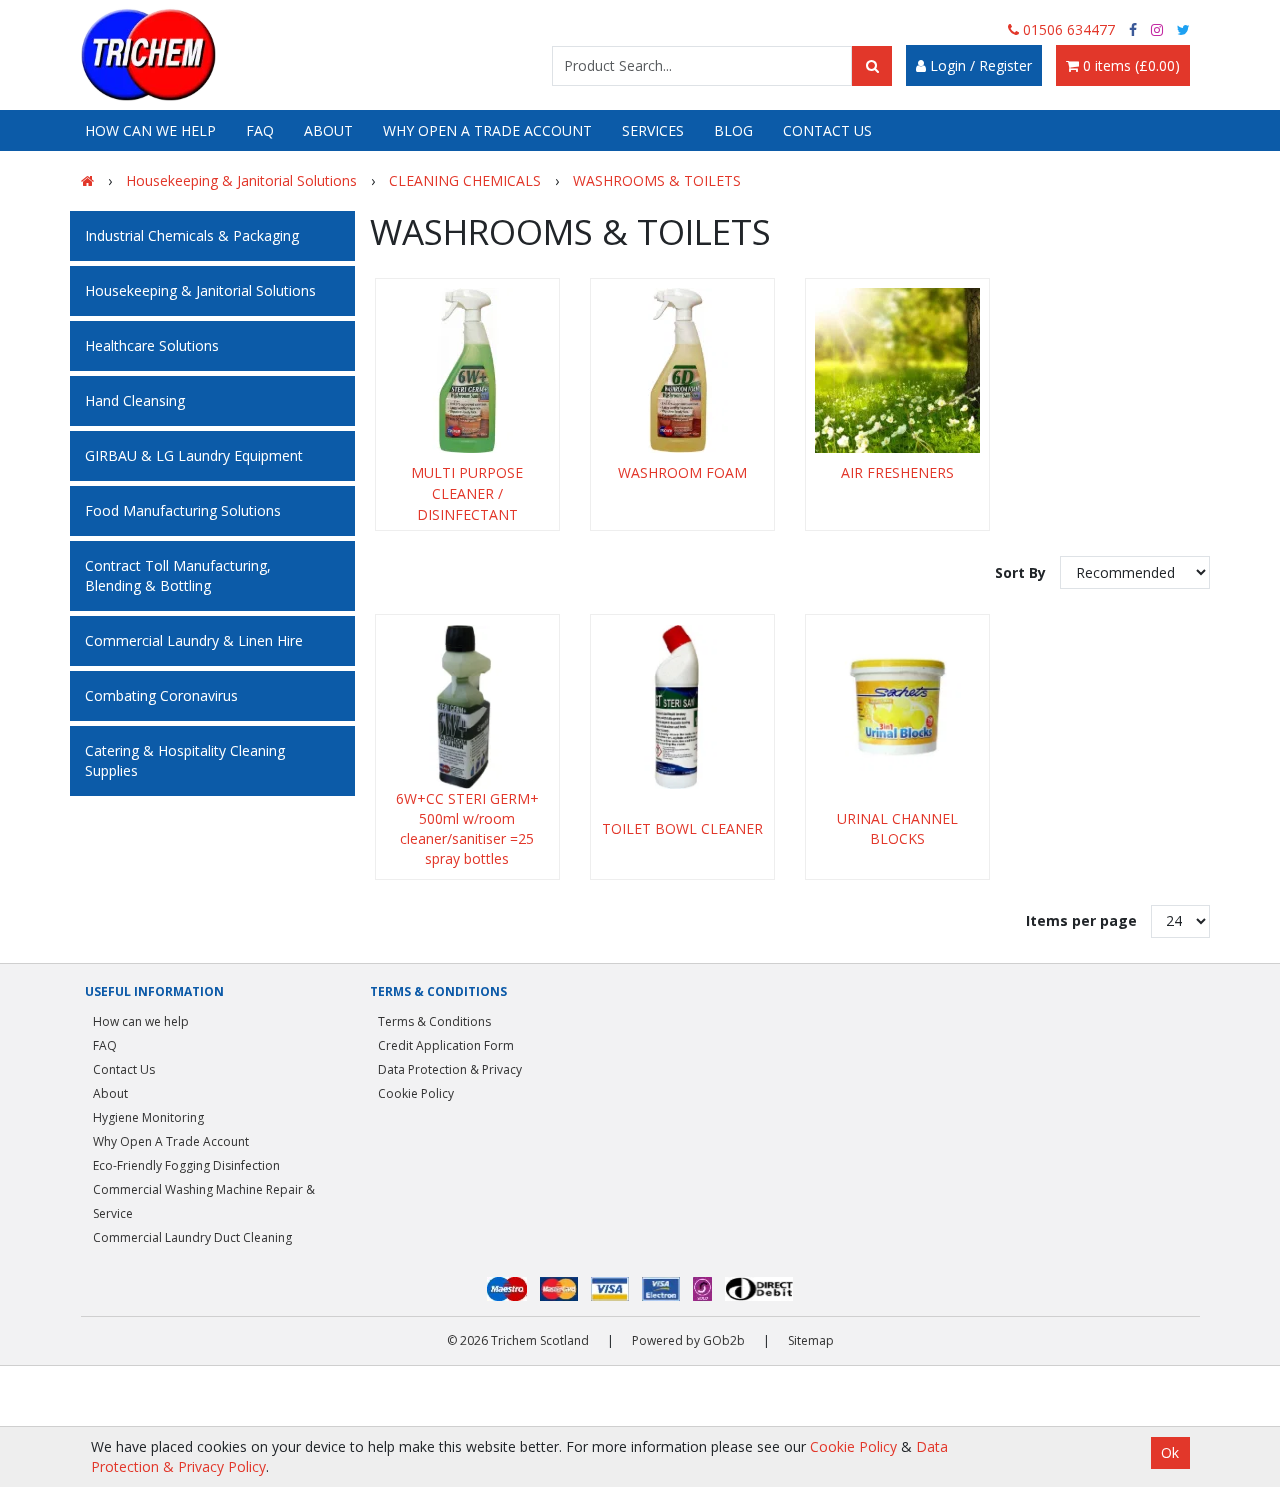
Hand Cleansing (135, 400)
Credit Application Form (446, 1045)
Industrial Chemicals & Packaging (192, 235)
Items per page (1081, 920)
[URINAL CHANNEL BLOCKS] (897, 706)
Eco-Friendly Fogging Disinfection (186, 1165)
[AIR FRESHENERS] (897, 370)
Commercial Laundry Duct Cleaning (192, 1237)
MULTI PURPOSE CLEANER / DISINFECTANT (467, 493)
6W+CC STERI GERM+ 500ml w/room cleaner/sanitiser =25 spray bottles (467, 828)
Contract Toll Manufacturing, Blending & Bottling (178, 575)
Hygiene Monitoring (148, 1117)
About (328, 130)
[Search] (872, 66)
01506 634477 (1067, 29)
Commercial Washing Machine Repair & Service (204, 1201)
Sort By (1022, 572)
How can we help (150, 130)
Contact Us (827, 130)
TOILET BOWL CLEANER (682, 828)
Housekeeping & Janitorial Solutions (200, 290)
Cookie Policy (416, 1093)
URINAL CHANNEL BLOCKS (897, 828)
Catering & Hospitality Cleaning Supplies (185, 760)
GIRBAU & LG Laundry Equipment (194, 455)
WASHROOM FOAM (682, 472)
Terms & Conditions (434, 1021)
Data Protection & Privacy (450, 1069)
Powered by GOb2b (688, 1340)
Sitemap (811, 1340)
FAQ (260, 130)
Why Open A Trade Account (487, 130)
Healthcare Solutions (152, 345)
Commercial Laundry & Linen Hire (194, 640)
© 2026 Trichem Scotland (518, 1340)
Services (653, 130)
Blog (733, 130)
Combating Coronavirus (161, 695)
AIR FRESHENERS (897, 472)
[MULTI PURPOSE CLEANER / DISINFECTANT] (467, 370)
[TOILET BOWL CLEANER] (682, 706)
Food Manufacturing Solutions (183, 510)
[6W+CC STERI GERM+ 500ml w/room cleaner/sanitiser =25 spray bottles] (467, 706)
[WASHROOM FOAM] (682, 370)
